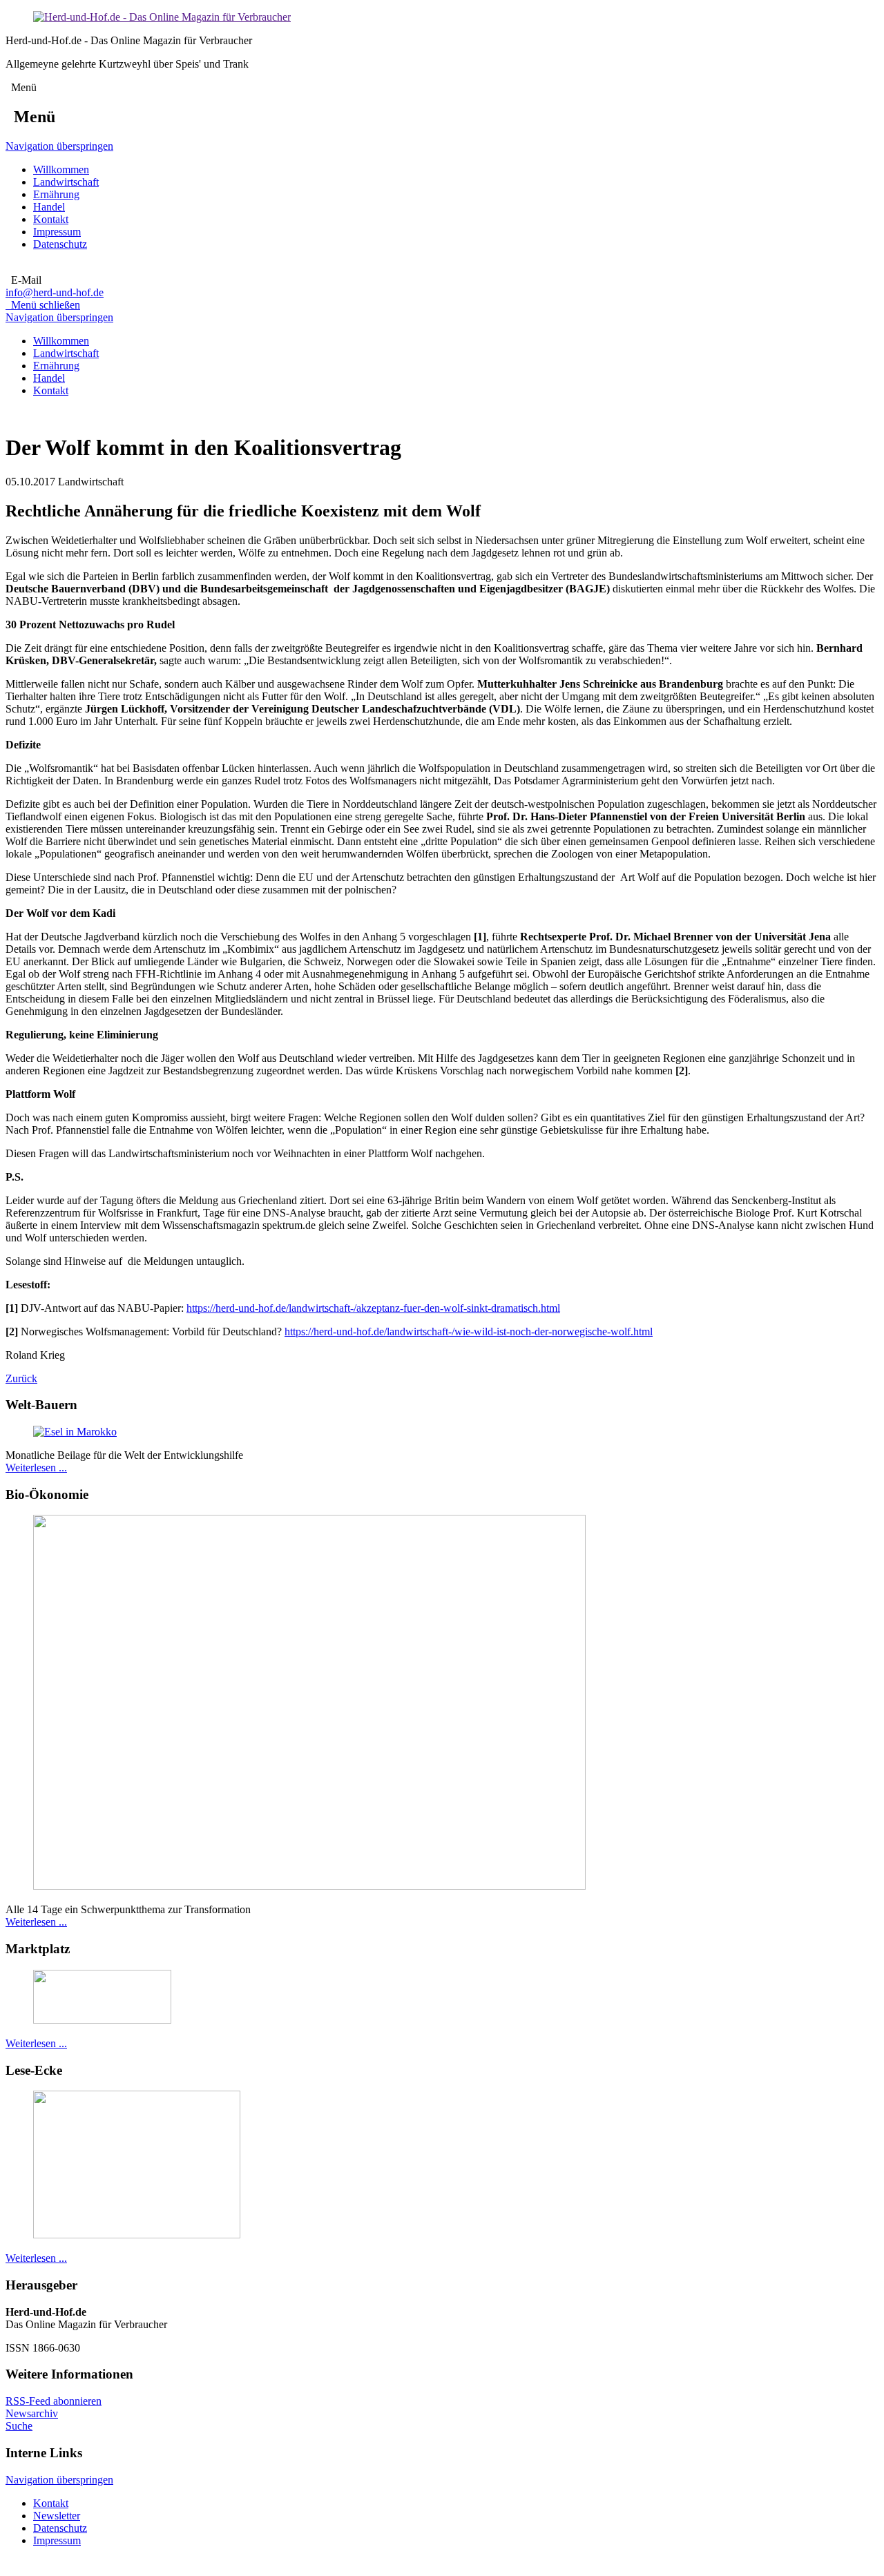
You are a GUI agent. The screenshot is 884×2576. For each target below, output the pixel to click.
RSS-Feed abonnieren (54, 2401)
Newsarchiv (32, 2413)
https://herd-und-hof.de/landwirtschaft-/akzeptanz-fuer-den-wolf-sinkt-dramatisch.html (373, 1308)
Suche (19, 2426)
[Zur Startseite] (162, 17)
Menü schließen (43, 305)
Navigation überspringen (59, 146)
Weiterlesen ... (36, 1468)
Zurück (21, 1378)
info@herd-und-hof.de (55, 292)
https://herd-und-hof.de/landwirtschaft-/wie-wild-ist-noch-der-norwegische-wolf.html (469, 1331)
